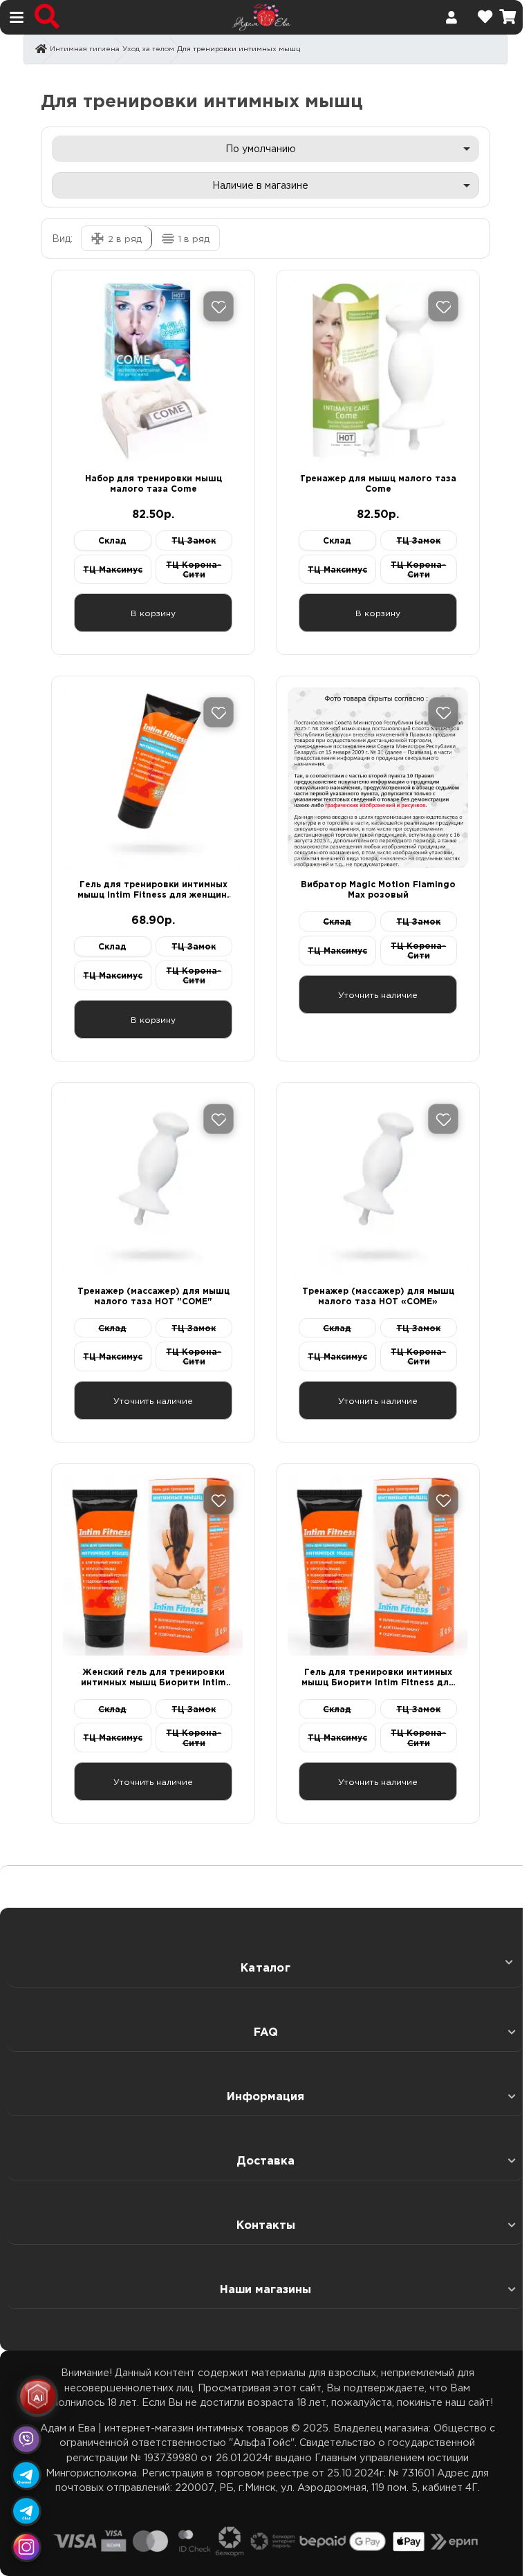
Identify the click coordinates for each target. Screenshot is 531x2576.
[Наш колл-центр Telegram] (26, 2511)
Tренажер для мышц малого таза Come (378, 483)
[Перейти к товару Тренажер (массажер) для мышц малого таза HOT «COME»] (378, 1184)
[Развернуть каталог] (505, 1962)
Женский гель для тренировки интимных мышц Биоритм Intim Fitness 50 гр (153, 1677)
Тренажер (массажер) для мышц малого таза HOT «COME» (378, 1296)
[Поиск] (47, 17)
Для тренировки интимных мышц (239, 48)
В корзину (153, 613)
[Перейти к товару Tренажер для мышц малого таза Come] (378, 372)
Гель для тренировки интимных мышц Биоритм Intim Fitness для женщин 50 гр (378, 1677)
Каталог (265, 1967)
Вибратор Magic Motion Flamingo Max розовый (378, 889)
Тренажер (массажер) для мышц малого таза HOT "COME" (153, 1296)
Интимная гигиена (85, 48)
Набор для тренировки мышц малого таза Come (153, 483)
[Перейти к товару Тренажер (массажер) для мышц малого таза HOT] (153, 1184)
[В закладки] (218, 306)
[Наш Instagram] (26, 2547)
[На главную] (262, 16)
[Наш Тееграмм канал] (26, 2475)
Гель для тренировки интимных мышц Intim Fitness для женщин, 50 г (153, 890)
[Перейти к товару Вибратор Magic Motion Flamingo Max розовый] (378, 778)
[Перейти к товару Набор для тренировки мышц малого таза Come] (153, 372)
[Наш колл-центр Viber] (26, 2439)
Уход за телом (148, 48)
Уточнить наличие (378, 994)
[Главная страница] (41, 50)
